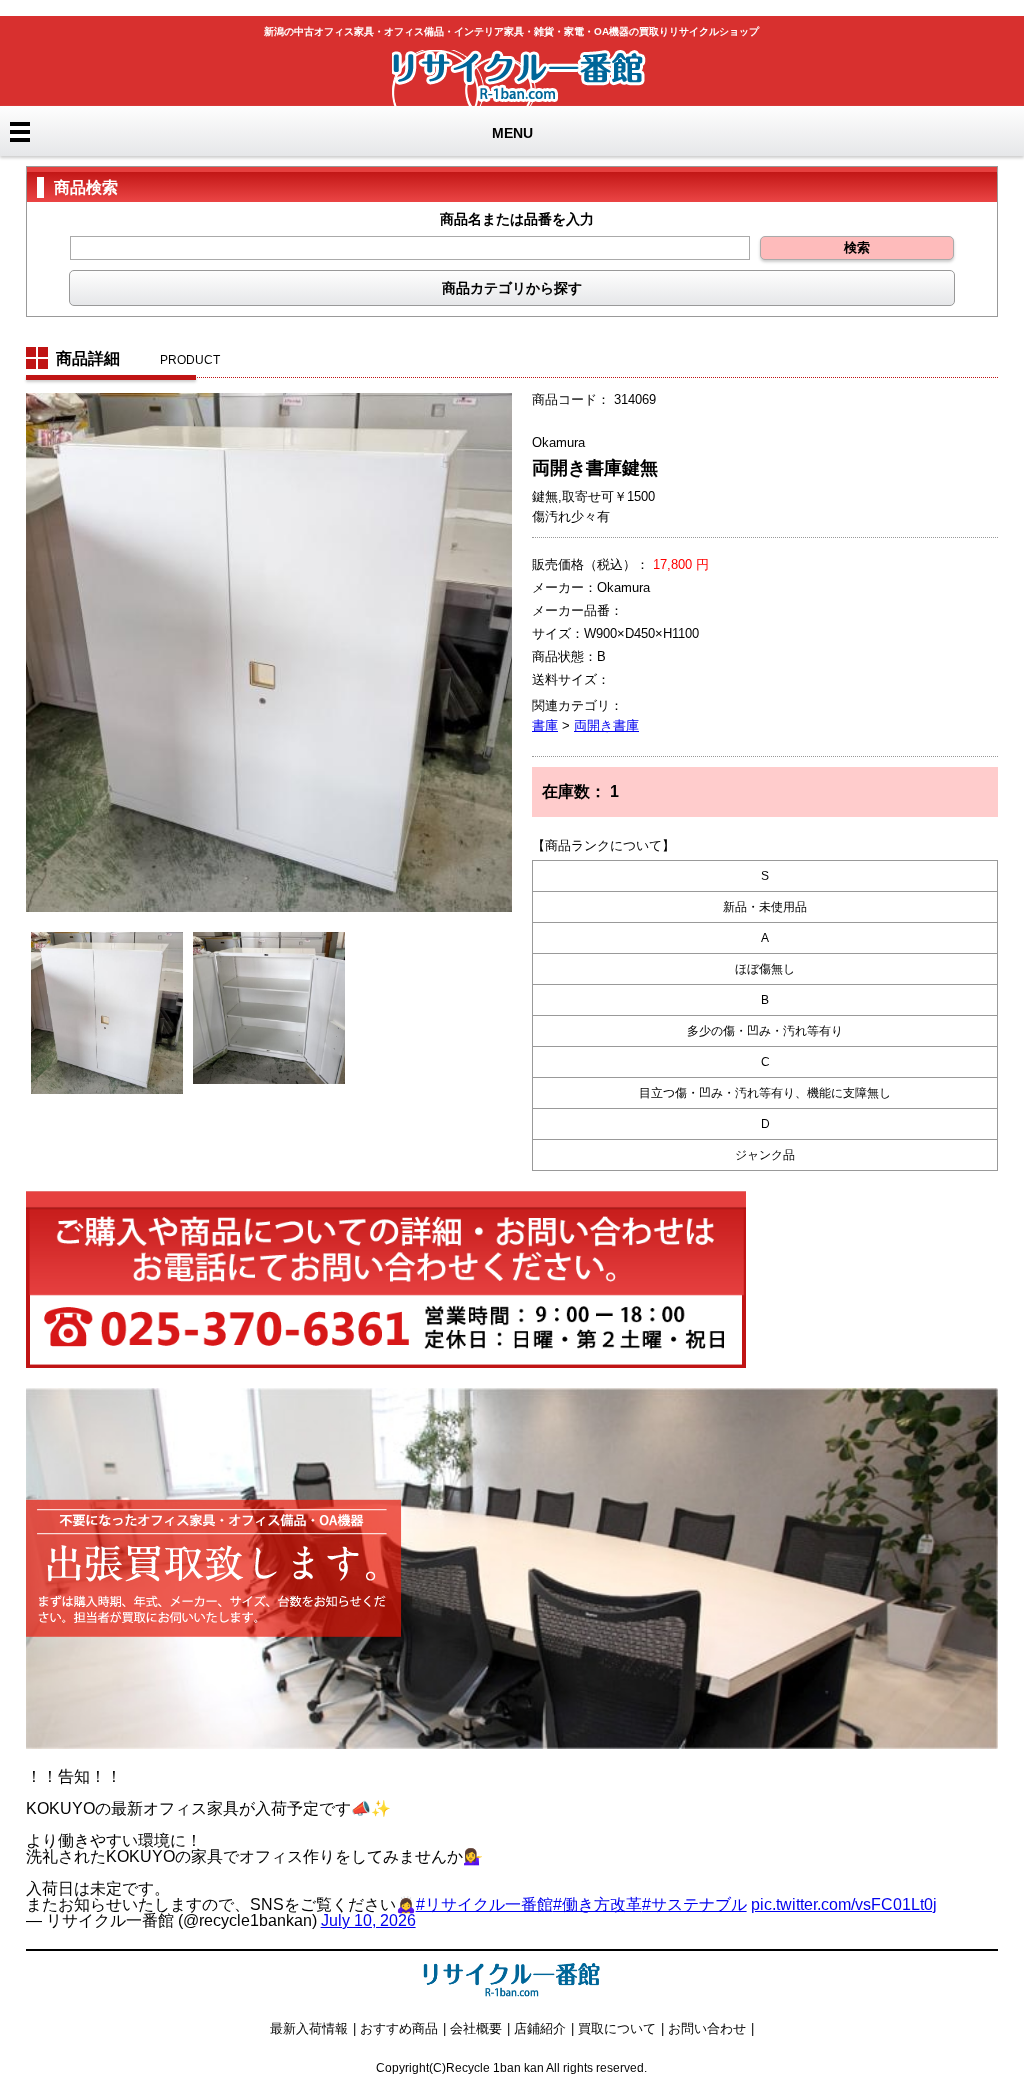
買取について (617, 2028)
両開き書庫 (606, 725)
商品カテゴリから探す (512, 288)
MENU (512, 133)
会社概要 (476, 2028)
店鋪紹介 (540, 2028)
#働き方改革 (597, 1904)
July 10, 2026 (368, 1920)
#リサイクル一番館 (484, 1904)
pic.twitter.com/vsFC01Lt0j (844, 1904)
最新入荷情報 (309, 2028)
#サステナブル (694, 1904)
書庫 (545, 725)
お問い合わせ (707, 2028)
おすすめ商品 (399, 2028)
